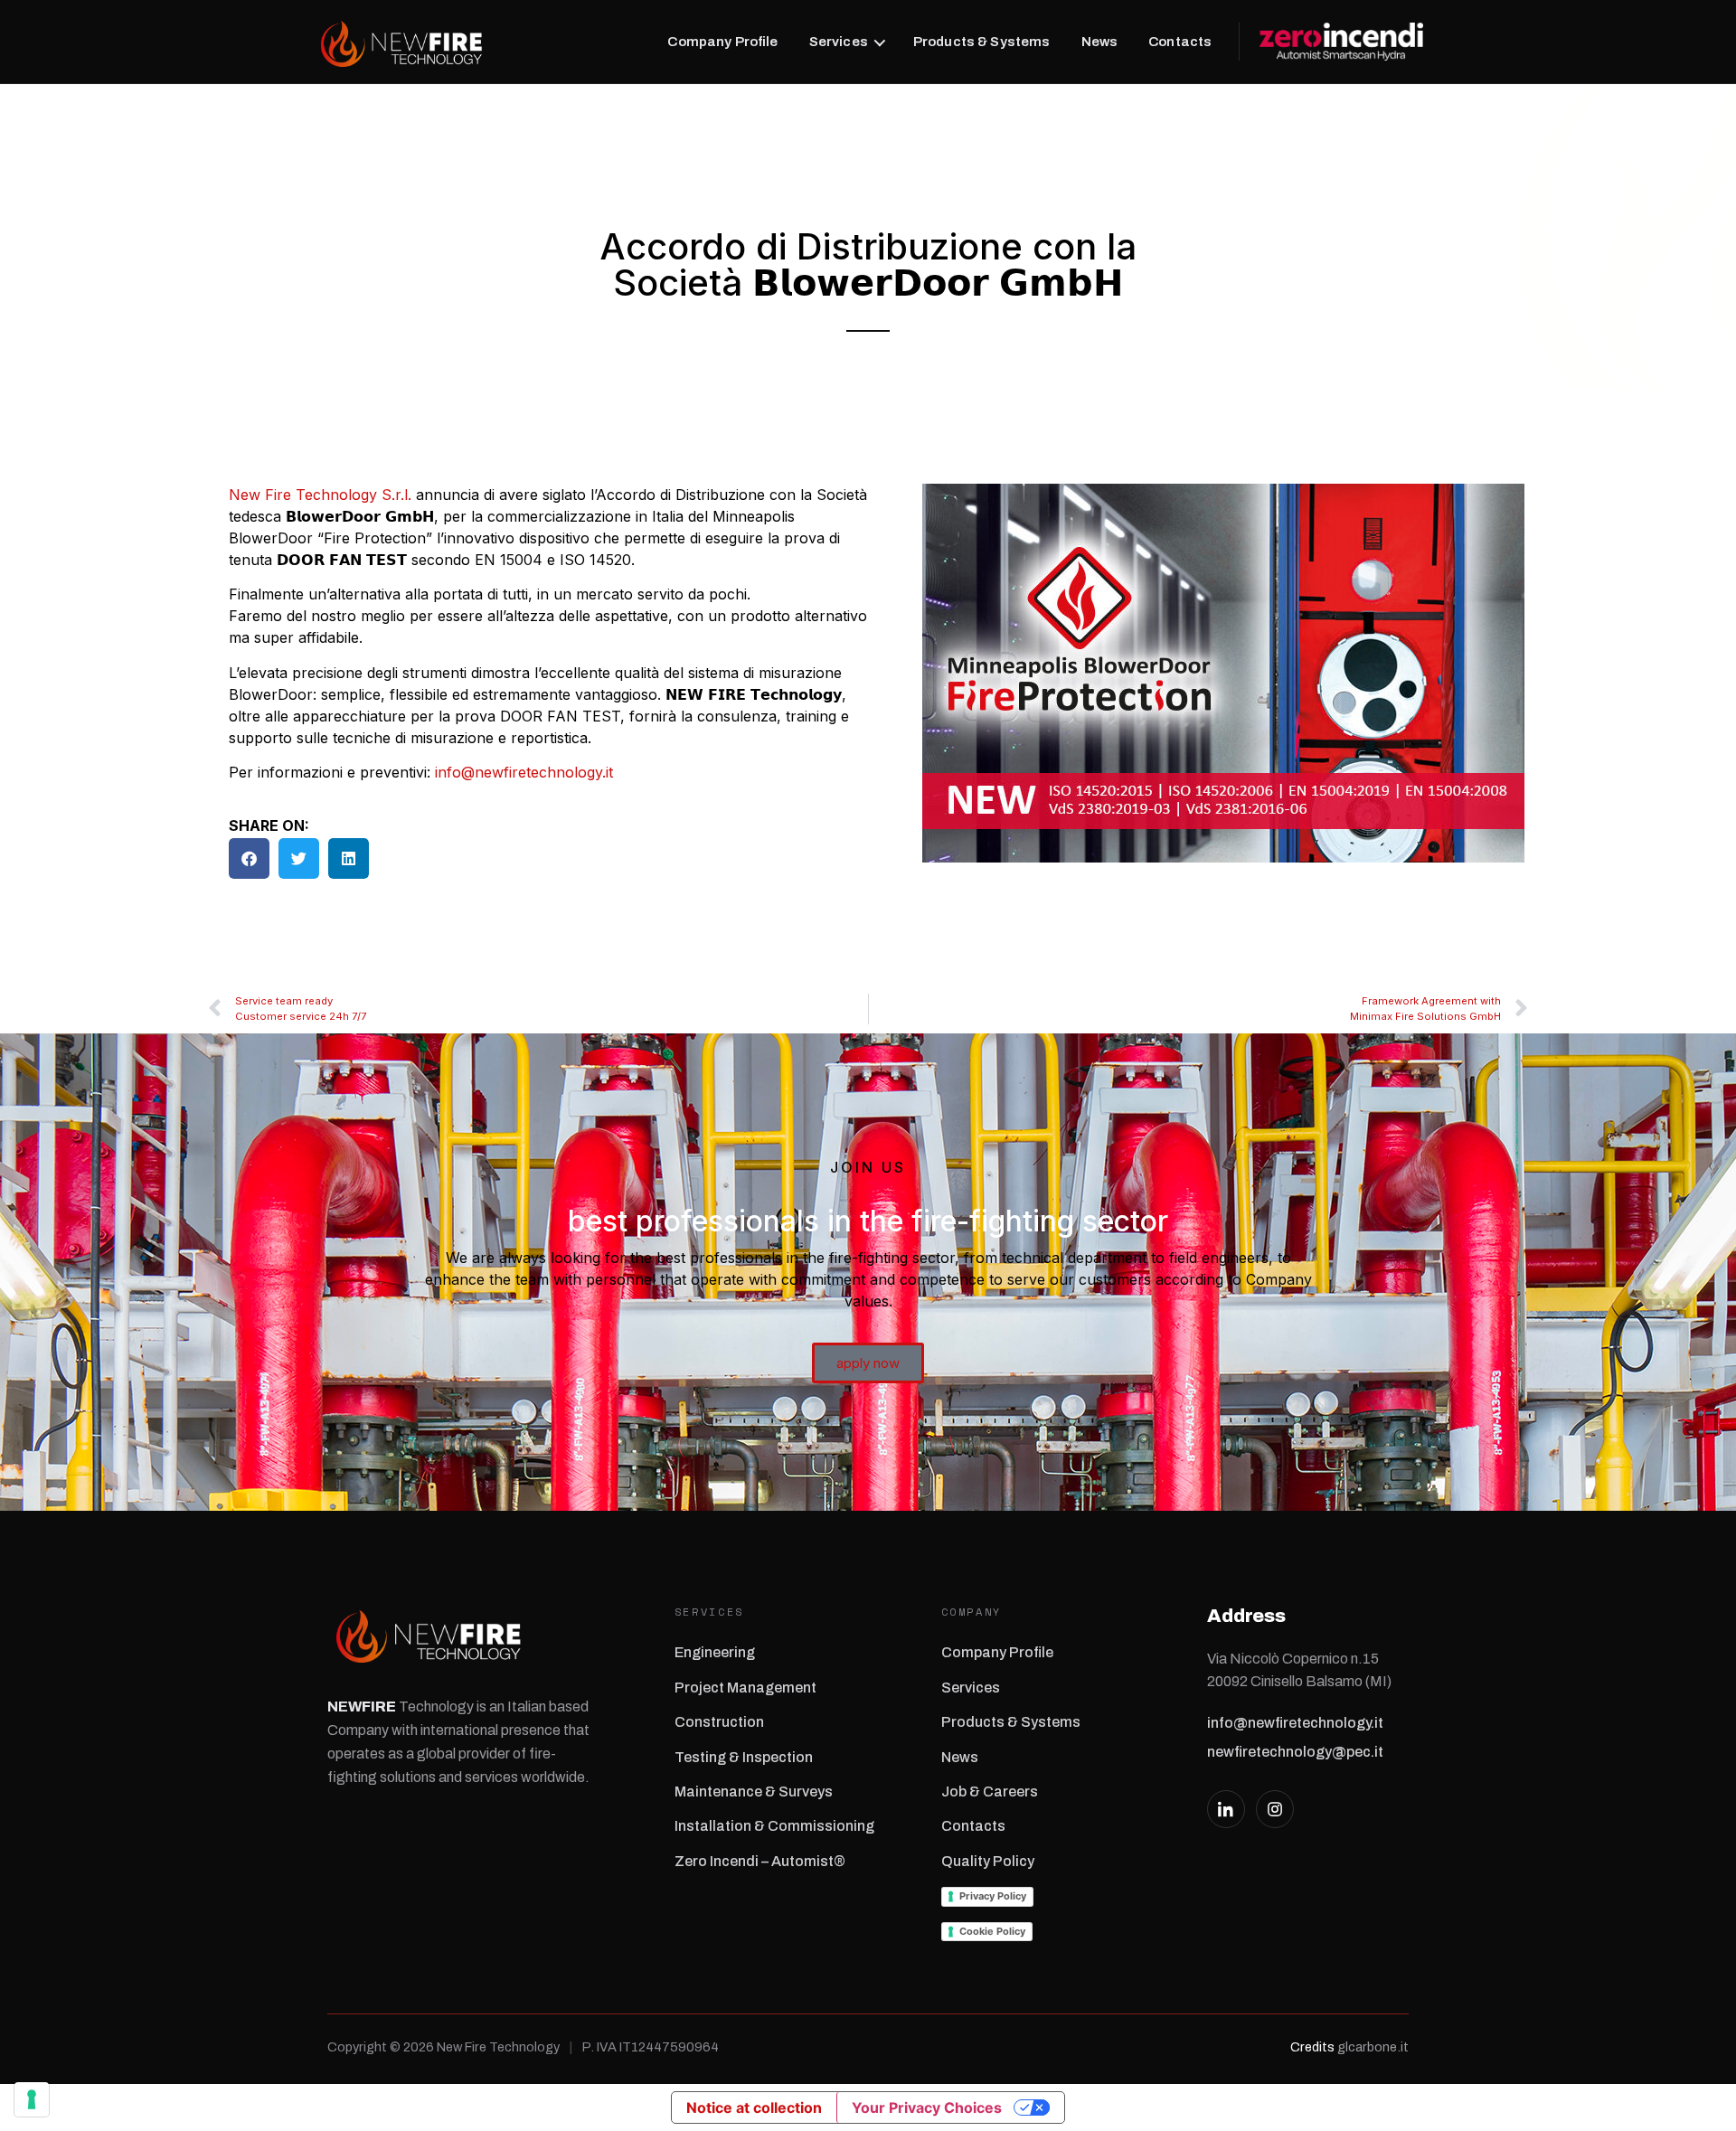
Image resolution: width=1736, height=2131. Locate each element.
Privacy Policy (993, 1896)
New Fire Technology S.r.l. (320, 495)
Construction (719, 1722)
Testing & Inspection (744, 1757)
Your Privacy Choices (927, 2107)
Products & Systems (982, 42)
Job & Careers (990, 1792)
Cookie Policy (992, 1931)
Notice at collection (754, 2107)
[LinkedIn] (1226, 1809)
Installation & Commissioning (774, 1826)
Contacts (1180, 42)
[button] (249, 858)
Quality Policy (988, 1861)
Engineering (715, 1652)
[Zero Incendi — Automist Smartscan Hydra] (1331, 42)
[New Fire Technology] (401, 42)
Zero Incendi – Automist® (760, 1861)
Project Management (745, 1688)
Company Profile (722, 42)
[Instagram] (1275, 1809)
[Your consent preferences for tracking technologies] (32, 2099)
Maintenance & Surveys (754, 1792)
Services (839, 42)
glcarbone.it (1373, 2047)
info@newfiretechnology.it (524, 772)
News (1100, 42)
